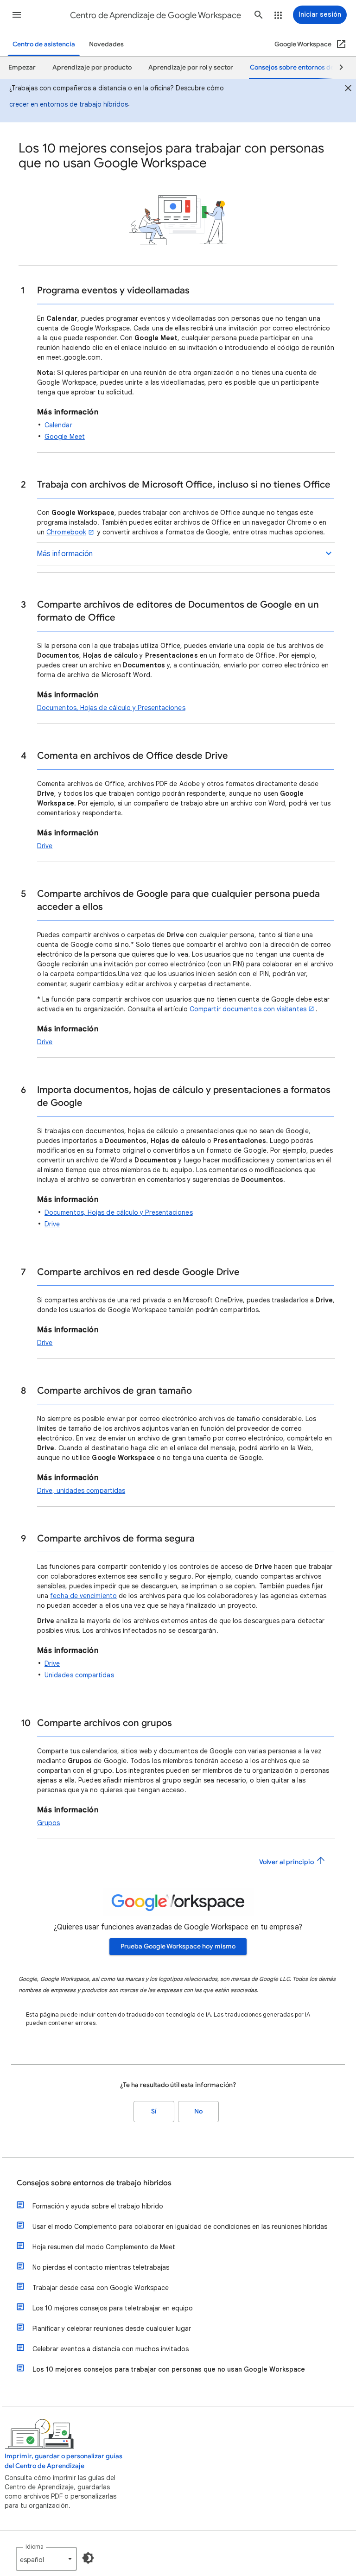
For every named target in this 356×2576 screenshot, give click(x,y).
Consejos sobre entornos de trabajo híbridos (94, 2183)
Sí (154, 2111)
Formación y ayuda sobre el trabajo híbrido (98, 2206)
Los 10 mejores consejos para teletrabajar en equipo (113, 2308)
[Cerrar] (348, 89)
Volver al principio (287, 1862)
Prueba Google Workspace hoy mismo (178, 1946)
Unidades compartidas (79, 1675)
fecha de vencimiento (83, 1596)
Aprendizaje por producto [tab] (92, 67)
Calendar (58, 425)
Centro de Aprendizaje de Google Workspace (156, 15)
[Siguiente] (337, 68)
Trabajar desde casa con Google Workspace (101, 2288)
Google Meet (65, 437)
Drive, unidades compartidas (81, 1491)
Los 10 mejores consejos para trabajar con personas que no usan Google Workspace (169, 2369)
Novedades (106, 44)
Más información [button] (65, 554)
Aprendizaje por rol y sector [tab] (191, 67)
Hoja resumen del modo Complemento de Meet (104, 2247)
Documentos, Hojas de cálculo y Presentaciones (111, 708)
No (198, 2111)
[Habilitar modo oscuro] (88, 2558)
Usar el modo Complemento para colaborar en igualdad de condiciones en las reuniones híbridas (180, 2227)
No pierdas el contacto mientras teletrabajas (101, 2267)
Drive (45, 846)
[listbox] (46, 2559)
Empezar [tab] (22, 67)
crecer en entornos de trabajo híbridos (69, 104)
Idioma (35, 2547)
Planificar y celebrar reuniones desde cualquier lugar (112, 2329)
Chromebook (66, 532)
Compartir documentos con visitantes (248, 1009)
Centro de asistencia (44, 44)
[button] (17, 15)
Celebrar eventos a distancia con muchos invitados (111, 2349)
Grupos (48, 1823)
